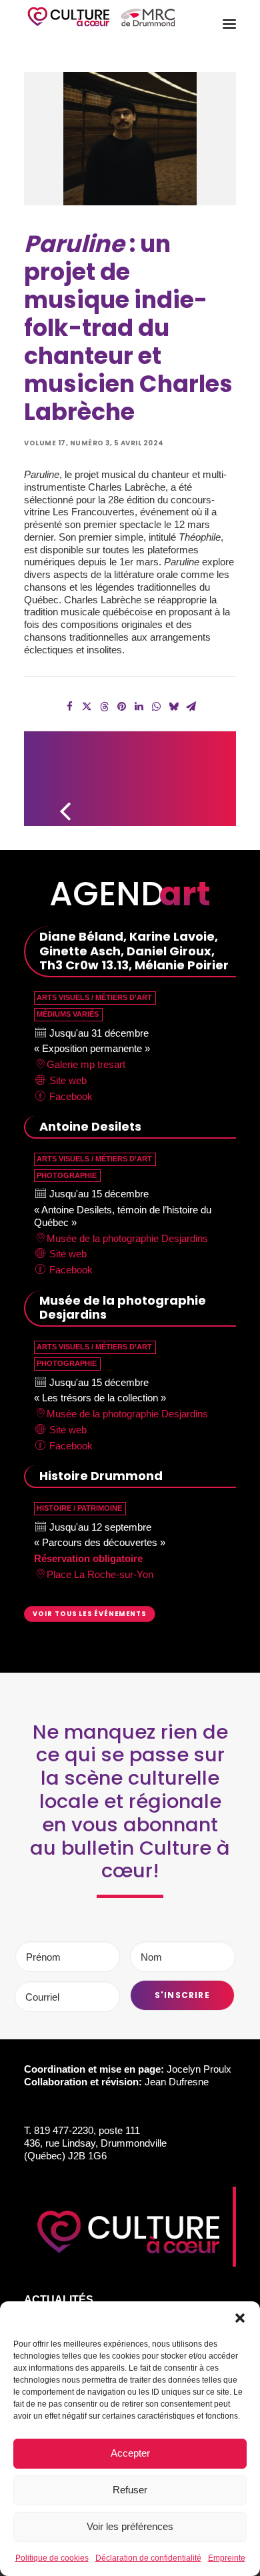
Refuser (130, 2490)
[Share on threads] (104, 707)
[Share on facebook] (69, 707)
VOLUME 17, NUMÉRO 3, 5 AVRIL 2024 (94, 443)
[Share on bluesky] (173, 707)
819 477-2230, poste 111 (87, 2130)
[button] (240, 2318)
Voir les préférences (130, 2526)
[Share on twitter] (87, 707)
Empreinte (227, 2558)
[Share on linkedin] (139, 707)
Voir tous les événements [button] (90, 1613)
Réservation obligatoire (88, 1558)
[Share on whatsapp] (156, 707)
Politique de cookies (52, 2558)
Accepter (130, 2453)
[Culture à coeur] (101, 24)
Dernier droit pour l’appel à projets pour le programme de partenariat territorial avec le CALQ (205, 773)
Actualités (59, 2300)
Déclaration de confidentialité (148, 2558)
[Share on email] (191, 707)
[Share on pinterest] (121, 707)
